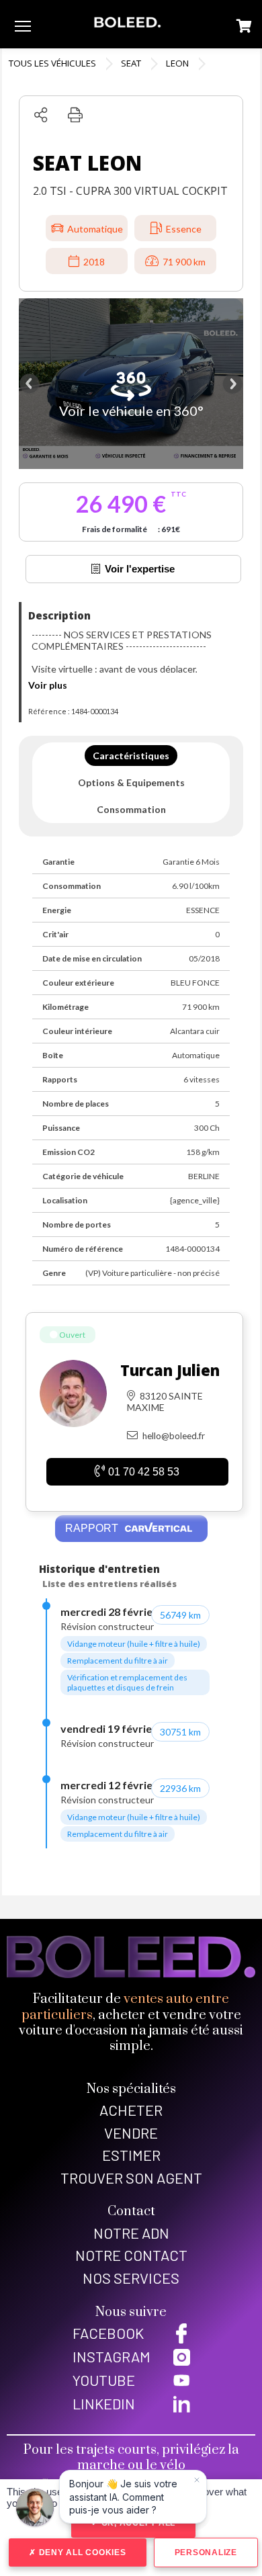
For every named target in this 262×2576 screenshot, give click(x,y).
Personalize (206, 2552)
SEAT (131, 63)
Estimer (131, 2155)
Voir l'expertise (140, 569)
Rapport (93, 1528)
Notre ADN (131, 2233)
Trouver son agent (131, 2178)
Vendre (131, 2133)
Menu (23, 26)
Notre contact (131, 2255)
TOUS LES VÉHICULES (52, 63)
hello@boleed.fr (174, 1436)
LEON (177, 63)
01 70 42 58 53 (144, 1472)
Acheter (131, 2110)
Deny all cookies (81, 2552)
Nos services (131, 2278)
